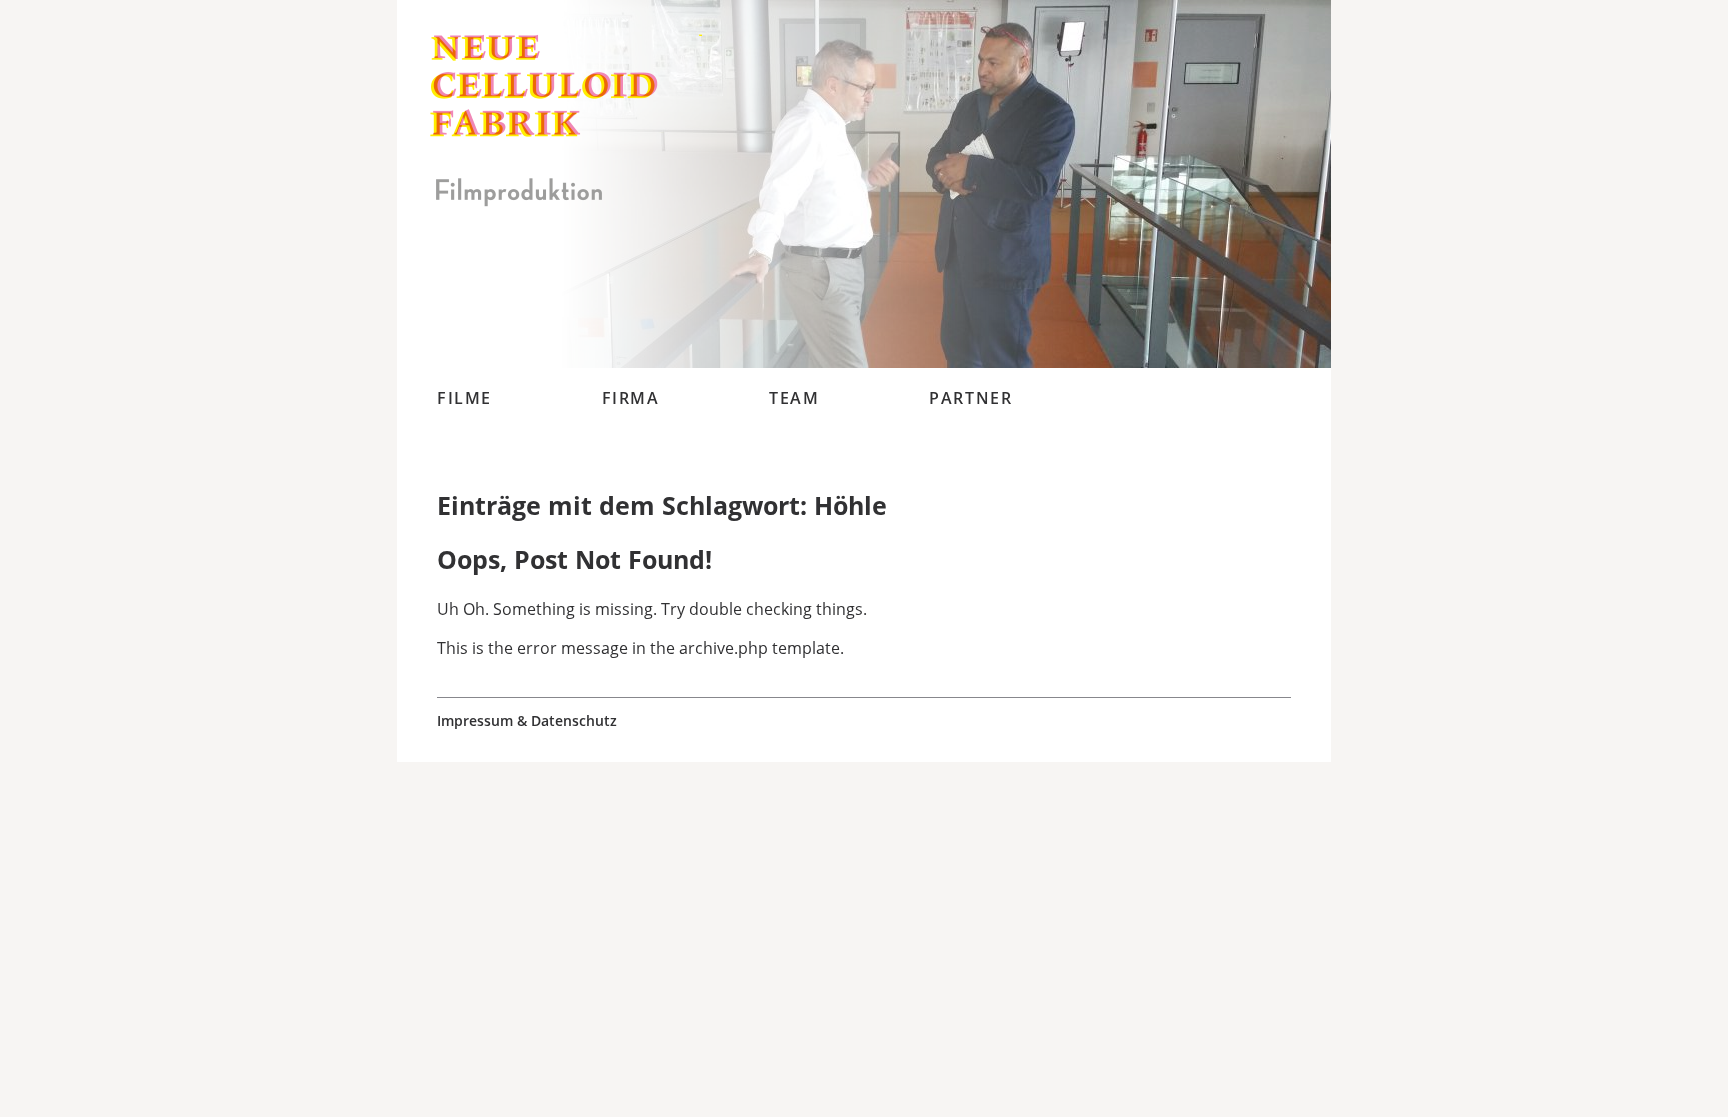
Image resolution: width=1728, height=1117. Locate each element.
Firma (631, 398)
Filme (464, 398)
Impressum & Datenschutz (527, 721)
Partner (970, 398)
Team (794, 398)
